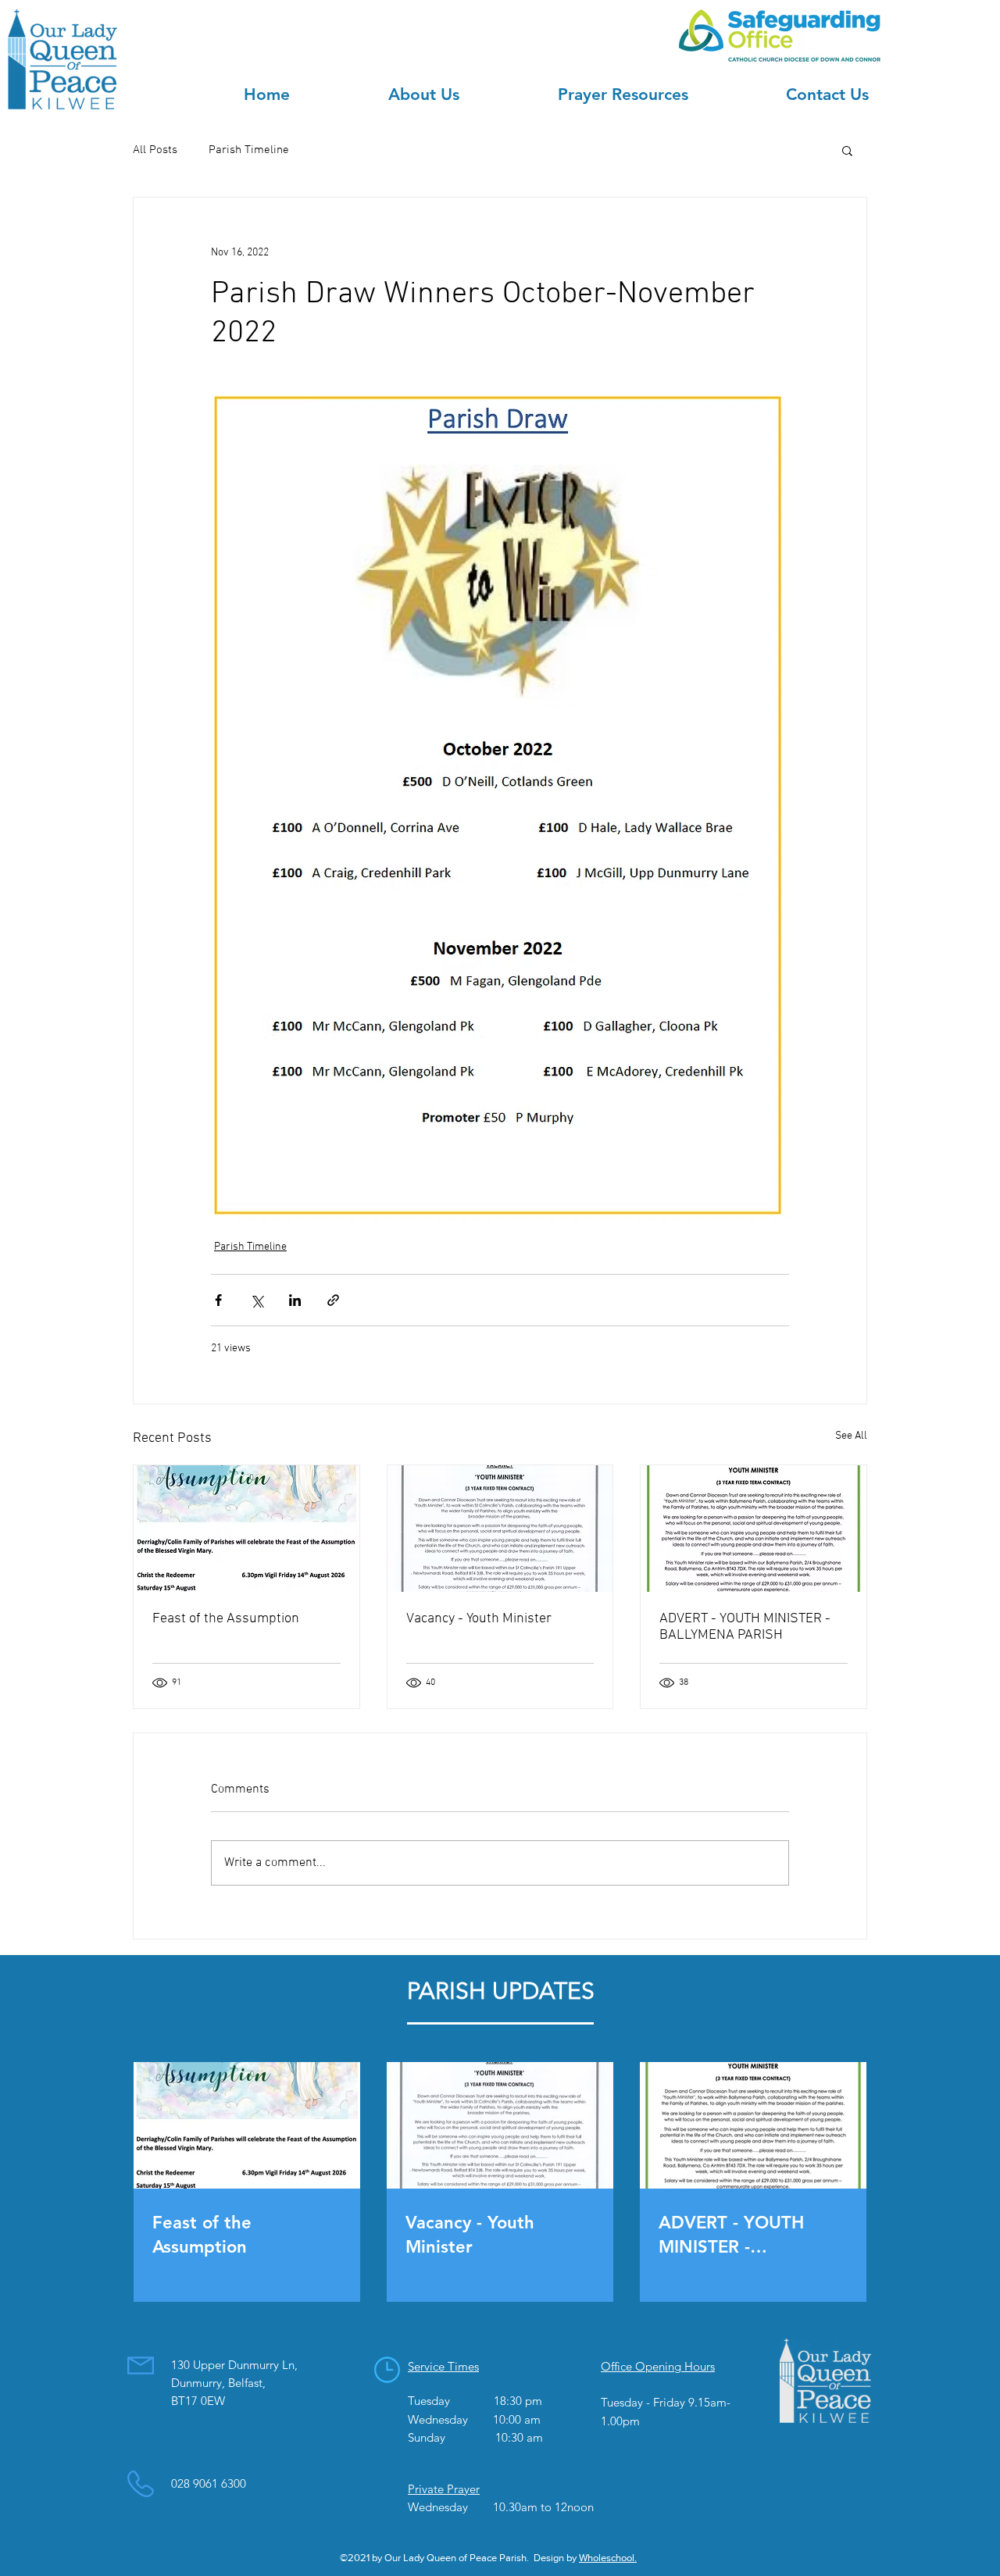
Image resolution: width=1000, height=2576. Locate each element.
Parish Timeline (249, 150)
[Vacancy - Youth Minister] (500, 1529)
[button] (847, 150)
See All (851, 1436)
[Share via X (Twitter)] (257, 1300)
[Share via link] (333, 1300)
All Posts (155, 150)
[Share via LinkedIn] (295, 1300)
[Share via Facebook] (218, 1300)
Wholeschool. (608, 2558)
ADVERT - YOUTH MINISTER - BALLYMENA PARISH (745, 1627)
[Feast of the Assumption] (246, 1529)
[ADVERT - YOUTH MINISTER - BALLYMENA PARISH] (754, 1529)
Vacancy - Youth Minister (479, 1619)
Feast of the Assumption (226, 1619)
